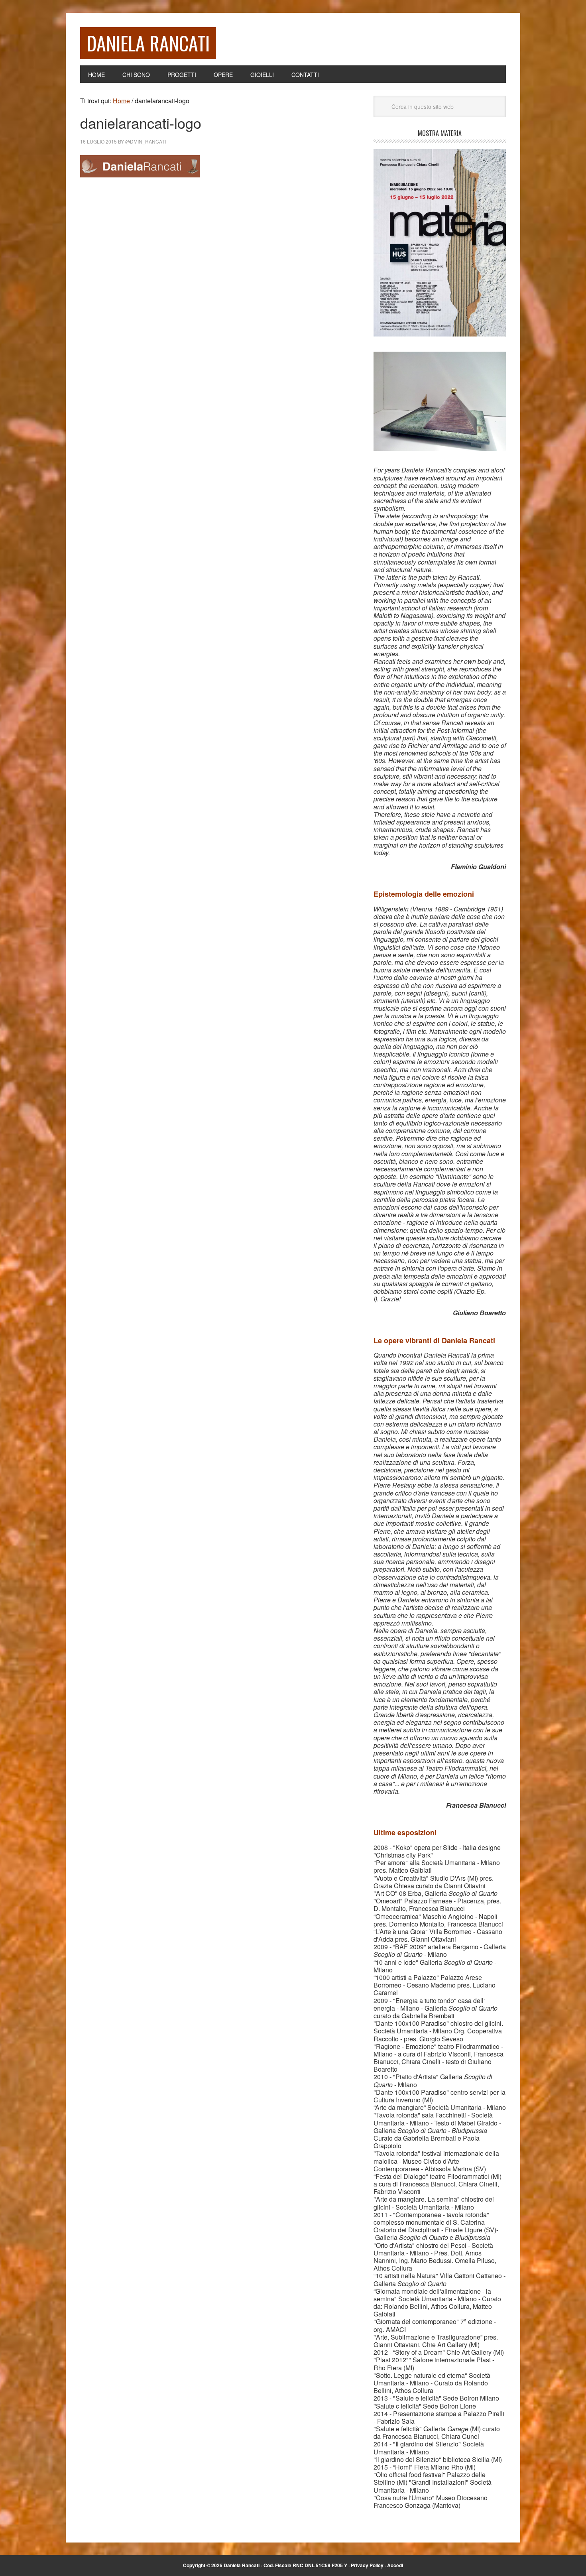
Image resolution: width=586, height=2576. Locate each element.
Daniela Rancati (148, 43)
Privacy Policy (367, 2565)
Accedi (395, 2565)
